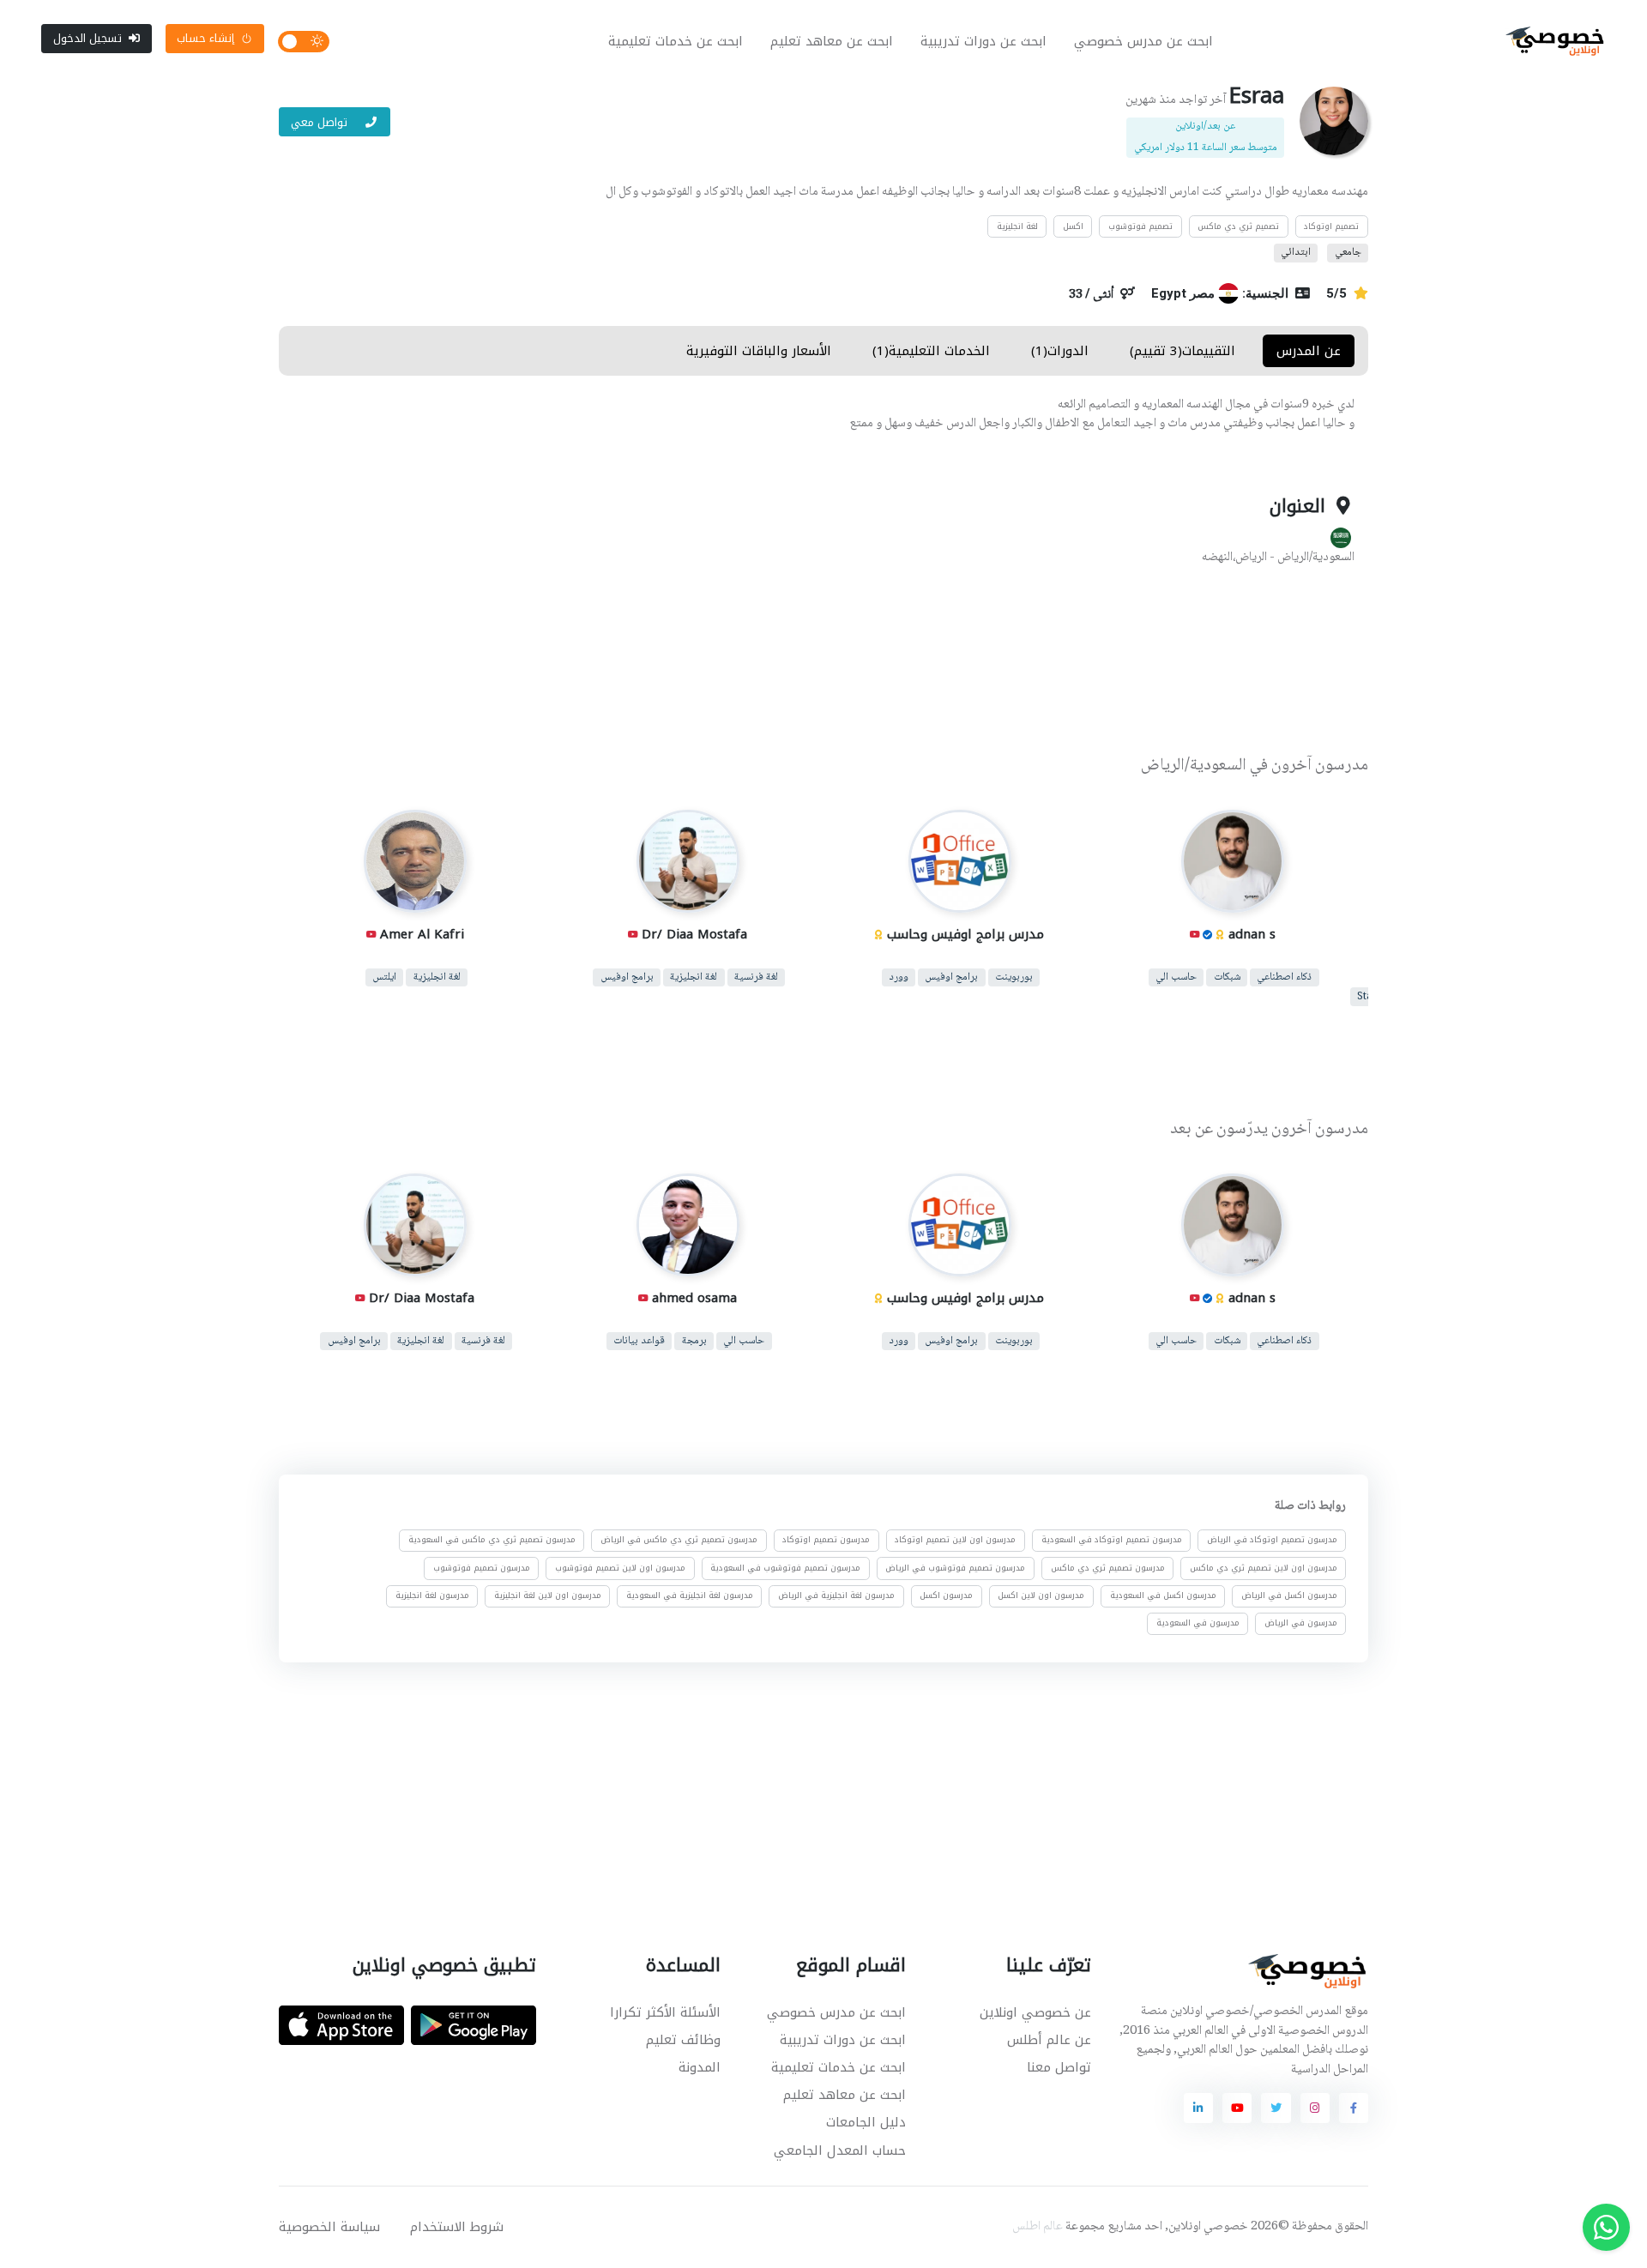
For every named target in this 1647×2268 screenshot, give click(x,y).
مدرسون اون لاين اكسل (1041, 1595)
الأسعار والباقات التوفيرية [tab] (759, 351)
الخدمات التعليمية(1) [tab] (931, 351)
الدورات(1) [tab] (1060, 351)
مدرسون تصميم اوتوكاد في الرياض (1272, 1540)
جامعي (1348, 253)
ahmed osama (694, 1298)
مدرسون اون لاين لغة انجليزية (548, 1595)
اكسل (1073, 226)
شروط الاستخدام (457, 2227)
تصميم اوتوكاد (1331, 226)
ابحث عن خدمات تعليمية (676, 41)
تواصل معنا (1059, 2067)
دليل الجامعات (866, 2122)
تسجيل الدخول (87, 38)
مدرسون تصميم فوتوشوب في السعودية (785, 1568)
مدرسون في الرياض (1301, 1623)
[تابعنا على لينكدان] (1198, 2108)
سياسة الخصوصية (329, 2227)
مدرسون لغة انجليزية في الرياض (836, 1595)
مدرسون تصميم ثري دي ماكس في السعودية (492, 1540)
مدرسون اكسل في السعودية (1163, 1595)
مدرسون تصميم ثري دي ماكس (1108, 1568)
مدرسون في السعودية (1198, 1623)
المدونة (700, 2067)
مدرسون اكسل (946, 1595)
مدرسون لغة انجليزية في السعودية (690, 1595)
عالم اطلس (1038, 2227)
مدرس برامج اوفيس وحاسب (965, 934)
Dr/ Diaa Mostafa (694, 934)
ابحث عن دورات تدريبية (983, 41)
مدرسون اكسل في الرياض (1289, 1595)
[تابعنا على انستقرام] (1315, 2108)
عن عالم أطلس (1049, 2040)
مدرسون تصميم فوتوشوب (482, 1568)
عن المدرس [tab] (1309, 351)
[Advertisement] (811, 662)
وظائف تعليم (683, 2040)
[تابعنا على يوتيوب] (1237, 2108)
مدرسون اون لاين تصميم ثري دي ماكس (1264, 1568)
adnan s (1251, 934)
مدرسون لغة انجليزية (432, 1595)
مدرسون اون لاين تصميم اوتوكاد (955, 1540)
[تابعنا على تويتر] (1276, 2108)
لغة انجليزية (1017, 226)
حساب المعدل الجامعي (840, 2150)
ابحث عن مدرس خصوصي (1143, 41)
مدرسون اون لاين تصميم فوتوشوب (620, 1568)
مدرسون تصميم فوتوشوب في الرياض (955, 1568)
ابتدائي (1296, 253)
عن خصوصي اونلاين (1035, 2012)
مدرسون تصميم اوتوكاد (826, 1540)
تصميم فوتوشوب (1140, 226)
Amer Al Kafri (422, 934)
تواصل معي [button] (321, 122)
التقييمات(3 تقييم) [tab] (1182, 351)
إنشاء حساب (205, 38)
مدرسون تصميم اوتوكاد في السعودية (1112, 1540)
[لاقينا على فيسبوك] (1354, 2108)
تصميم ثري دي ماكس (1238, 226)
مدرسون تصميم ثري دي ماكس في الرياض (679, 1540)
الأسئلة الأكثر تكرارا (665, 2012)
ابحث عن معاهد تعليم (832, 41)
